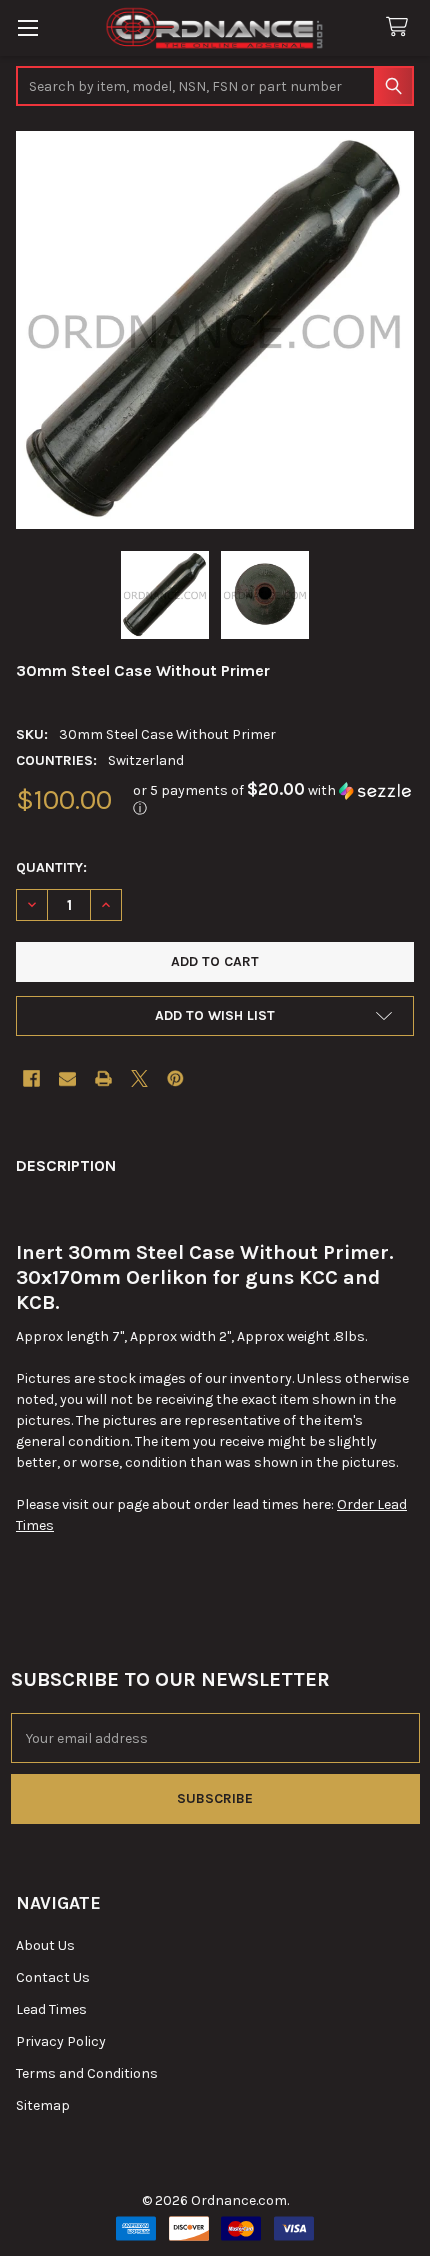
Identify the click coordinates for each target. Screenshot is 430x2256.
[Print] (103, 1078)
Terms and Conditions (87, 2073)
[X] (139, 1078)
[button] (273, 799)
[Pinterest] (175, 1078)
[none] (215, 330)
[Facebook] (31, 1078)
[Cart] (401, 27)
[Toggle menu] (27, 27)
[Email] (67, 1078)
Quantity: (51, 867)
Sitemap (43, 2105)
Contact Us (53, 1977)
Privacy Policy (61, 2041)
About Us (45, 1945)
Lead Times (51, 2009)
